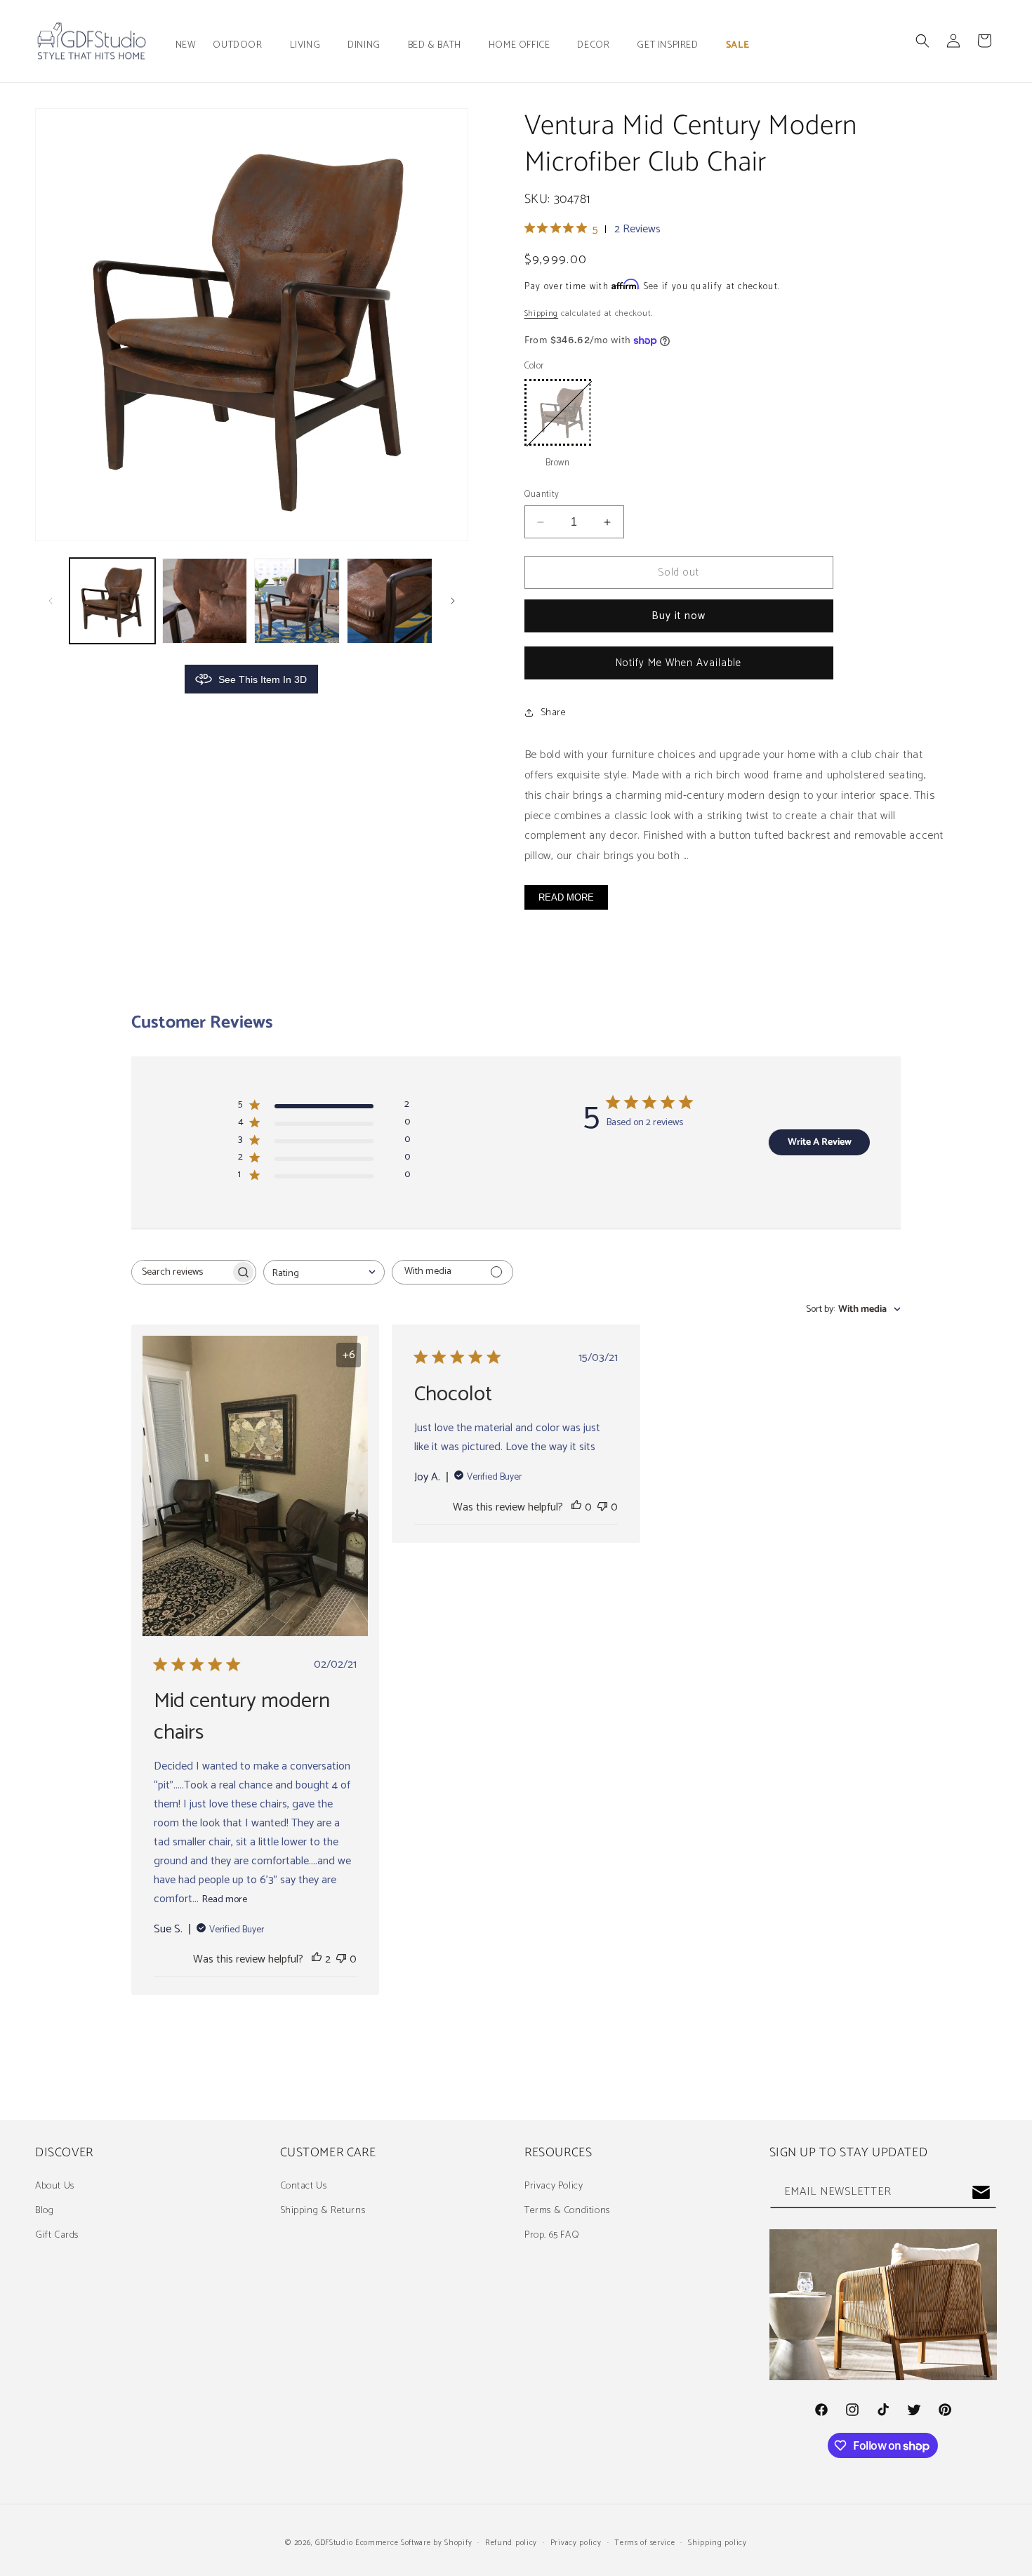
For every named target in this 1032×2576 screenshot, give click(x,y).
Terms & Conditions (567, 2211)
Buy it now (679, 616)
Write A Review (820, 1142)
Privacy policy (576, 2543)
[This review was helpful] (317, 1959)
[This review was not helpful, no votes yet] (341, 1959)
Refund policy (511, 2543)
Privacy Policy (554, 2186)
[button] (243, 46)
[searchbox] (181, 1272)
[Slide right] (453, 601)
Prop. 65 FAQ (552, 2235)
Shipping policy (717, 2543)
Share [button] (554, 713)
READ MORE (566, 897)
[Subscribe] (981, 2192)
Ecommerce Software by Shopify (414, 2543)
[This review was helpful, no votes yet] (576, 1507)
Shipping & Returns (323, 2211)
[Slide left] (51, 601)
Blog (44, 2211)
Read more (225, 1900)
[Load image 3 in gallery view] (297, 601)
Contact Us (304, 2186)
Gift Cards (57, 2235)
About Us (55, 2186)
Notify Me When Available (679, 663)
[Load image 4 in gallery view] (390, 601)
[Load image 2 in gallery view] (205, 601)
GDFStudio (334, 2543)
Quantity (542, 495)
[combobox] (324, 1272)
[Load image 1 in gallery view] (112, 601)
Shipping (542, 313)
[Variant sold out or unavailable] (558, 412)
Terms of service (644, 2543)
